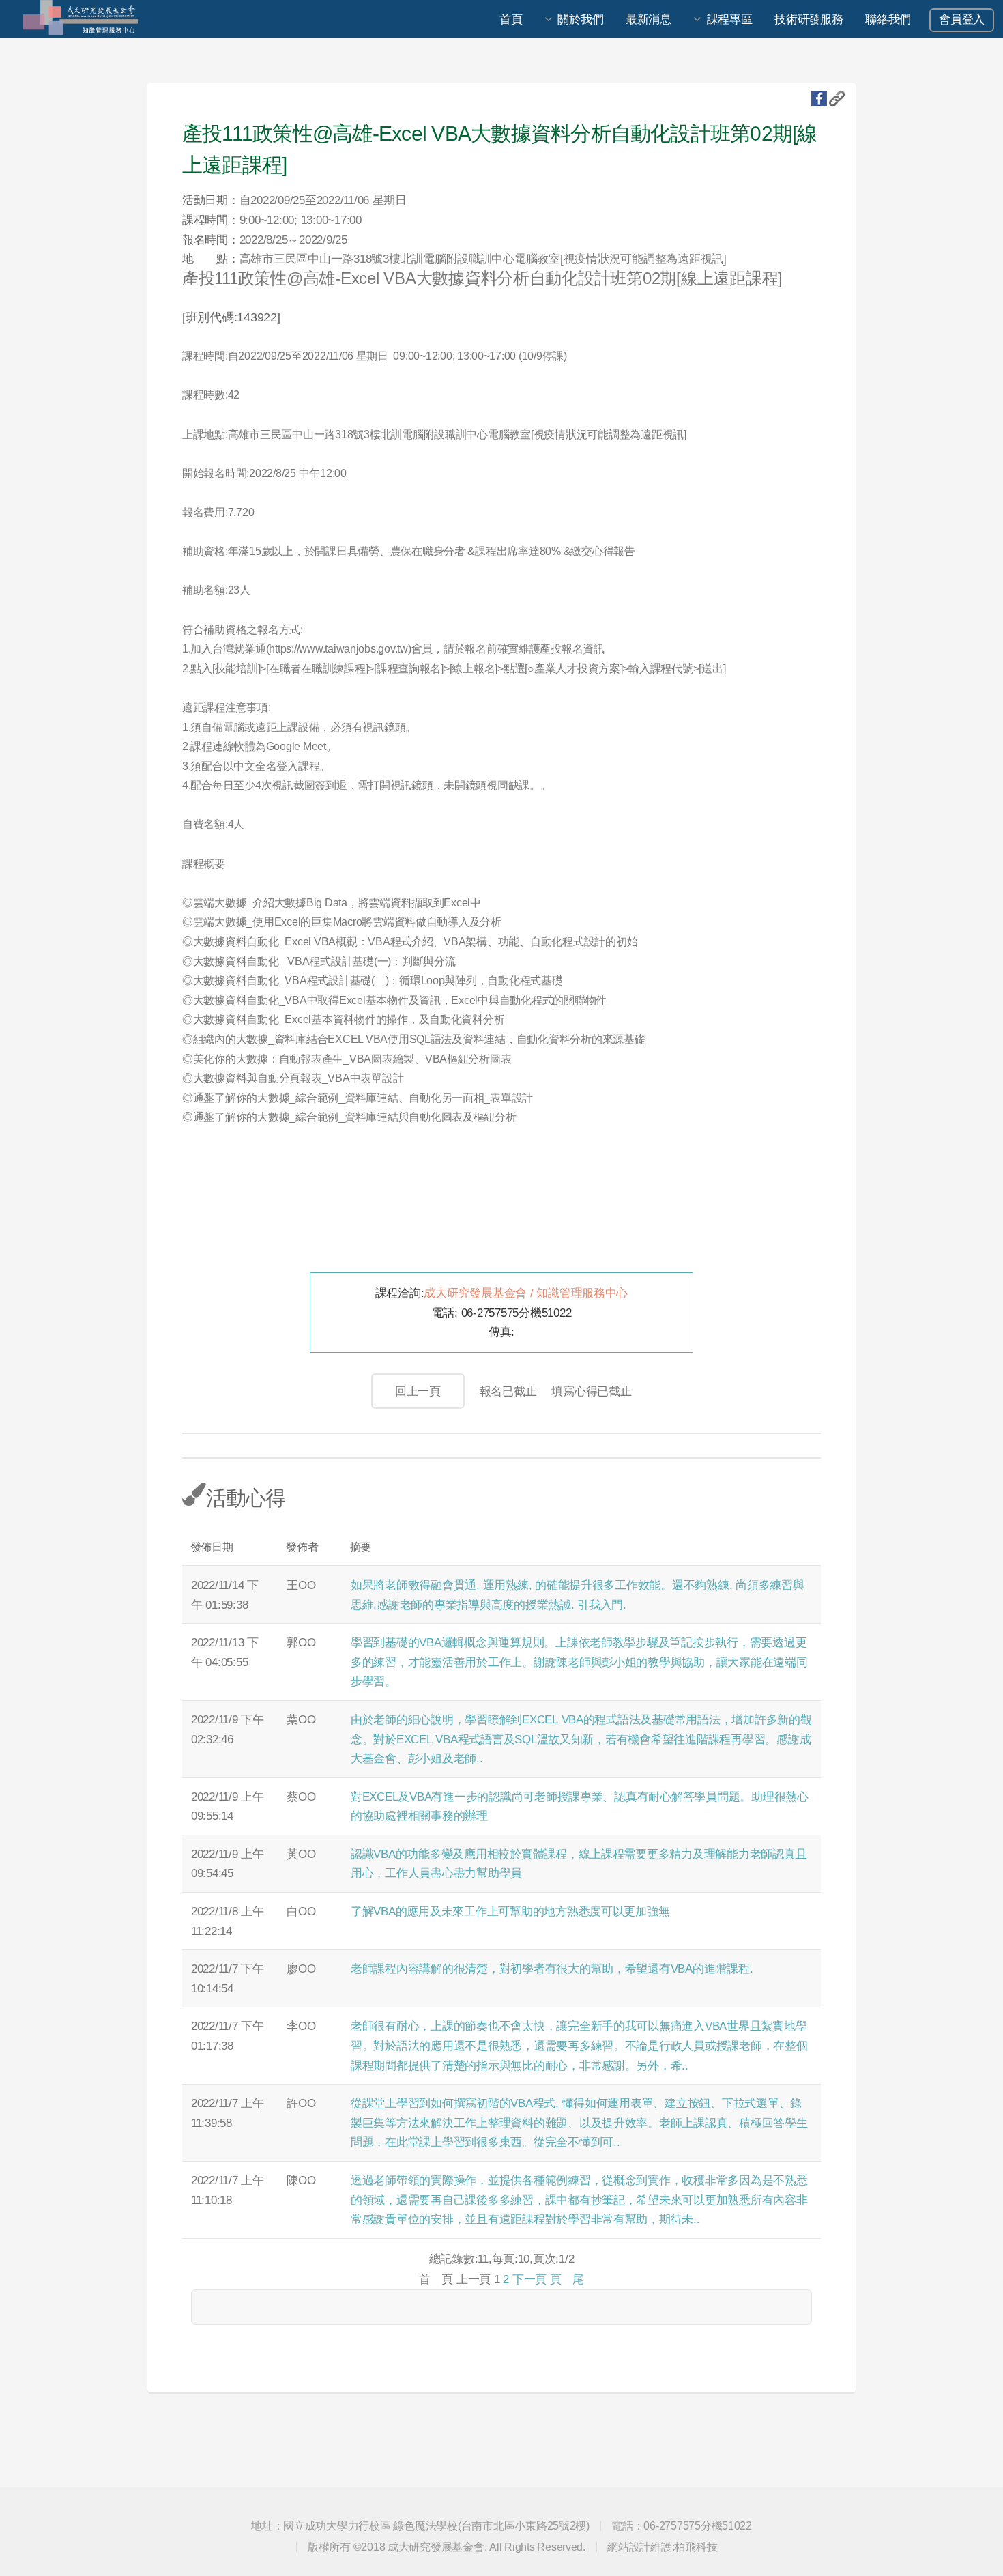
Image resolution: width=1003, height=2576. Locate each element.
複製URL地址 (837, 99)
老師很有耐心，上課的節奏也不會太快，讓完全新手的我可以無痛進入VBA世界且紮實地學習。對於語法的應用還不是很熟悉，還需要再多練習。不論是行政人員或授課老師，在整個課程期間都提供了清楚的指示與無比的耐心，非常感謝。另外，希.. (579, 2045)
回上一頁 (418, 1391)
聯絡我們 (888, 19)
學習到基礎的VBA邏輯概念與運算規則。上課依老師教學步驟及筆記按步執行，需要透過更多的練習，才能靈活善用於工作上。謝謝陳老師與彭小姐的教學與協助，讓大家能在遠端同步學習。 (579, 1662)
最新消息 (649, 19)
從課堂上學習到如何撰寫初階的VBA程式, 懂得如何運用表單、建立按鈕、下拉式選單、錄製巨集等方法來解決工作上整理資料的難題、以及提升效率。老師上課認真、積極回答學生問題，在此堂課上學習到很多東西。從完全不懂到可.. (579, 2122)
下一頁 (529, 2279)
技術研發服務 (809, 19)
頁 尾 (567, 2279)
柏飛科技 (696, 2547)
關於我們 (580, 19)
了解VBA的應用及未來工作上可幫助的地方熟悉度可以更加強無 (510, 1911)
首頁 (511, 19)
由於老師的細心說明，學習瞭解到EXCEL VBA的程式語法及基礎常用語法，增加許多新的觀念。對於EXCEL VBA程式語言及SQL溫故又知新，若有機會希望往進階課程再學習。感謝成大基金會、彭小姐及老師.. (581, 1739)
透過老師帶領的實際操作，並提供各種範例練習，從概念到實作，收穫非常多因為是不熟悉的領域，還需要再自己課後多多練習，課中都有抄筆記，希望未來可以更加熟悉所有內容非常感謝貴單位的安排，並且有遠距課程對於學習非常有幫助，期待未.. (579, 2200)
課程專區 (730, 19)
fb (819, 99)
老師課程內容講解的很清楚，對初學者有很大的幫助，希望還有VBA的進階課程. (552, 1969)
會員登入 (962, 19)
